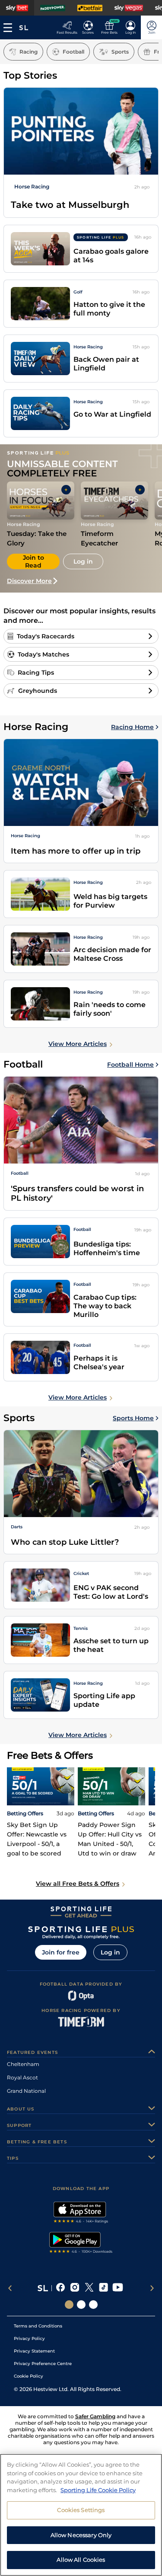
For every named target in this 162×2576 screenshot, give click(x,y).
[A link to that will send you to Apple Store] (81, 2213)
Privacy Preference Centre (43, 2364)
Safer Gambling (95, 2416)
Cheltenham (23, 2064)
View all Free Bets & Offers (78, 1884)
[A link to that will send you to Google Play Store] (81, 2244)
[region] (81, 2515)
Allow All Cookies (81, 2560)
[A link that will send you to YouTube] (118, 2288)
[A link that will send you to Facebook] (61, 2288)
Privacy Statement (34, 2351)
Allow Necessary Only (81, 2535)
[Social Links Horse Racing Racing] (81, 2305)
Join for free (61, 1952)
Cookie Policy (29, 2376)
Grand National (26, 2091)
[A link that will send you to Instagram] (75, 2288)
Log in (110, 1952)
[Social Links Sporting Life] (69, 2305)
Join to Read (33, 561)
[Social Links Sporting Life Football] (93, 2305)
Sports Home (133, 1418)
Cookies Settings (81, 2510)
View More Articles (78, 1044)
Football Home (130, 1065)
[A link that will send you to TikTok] (103, 2288)
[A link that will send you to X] (89, 2288)
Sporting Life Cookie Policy (98, 2490)
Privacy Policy (29, 2338)
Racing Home (132, 727)
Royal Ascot (22, 2077)
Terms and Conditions (38, 2326)
